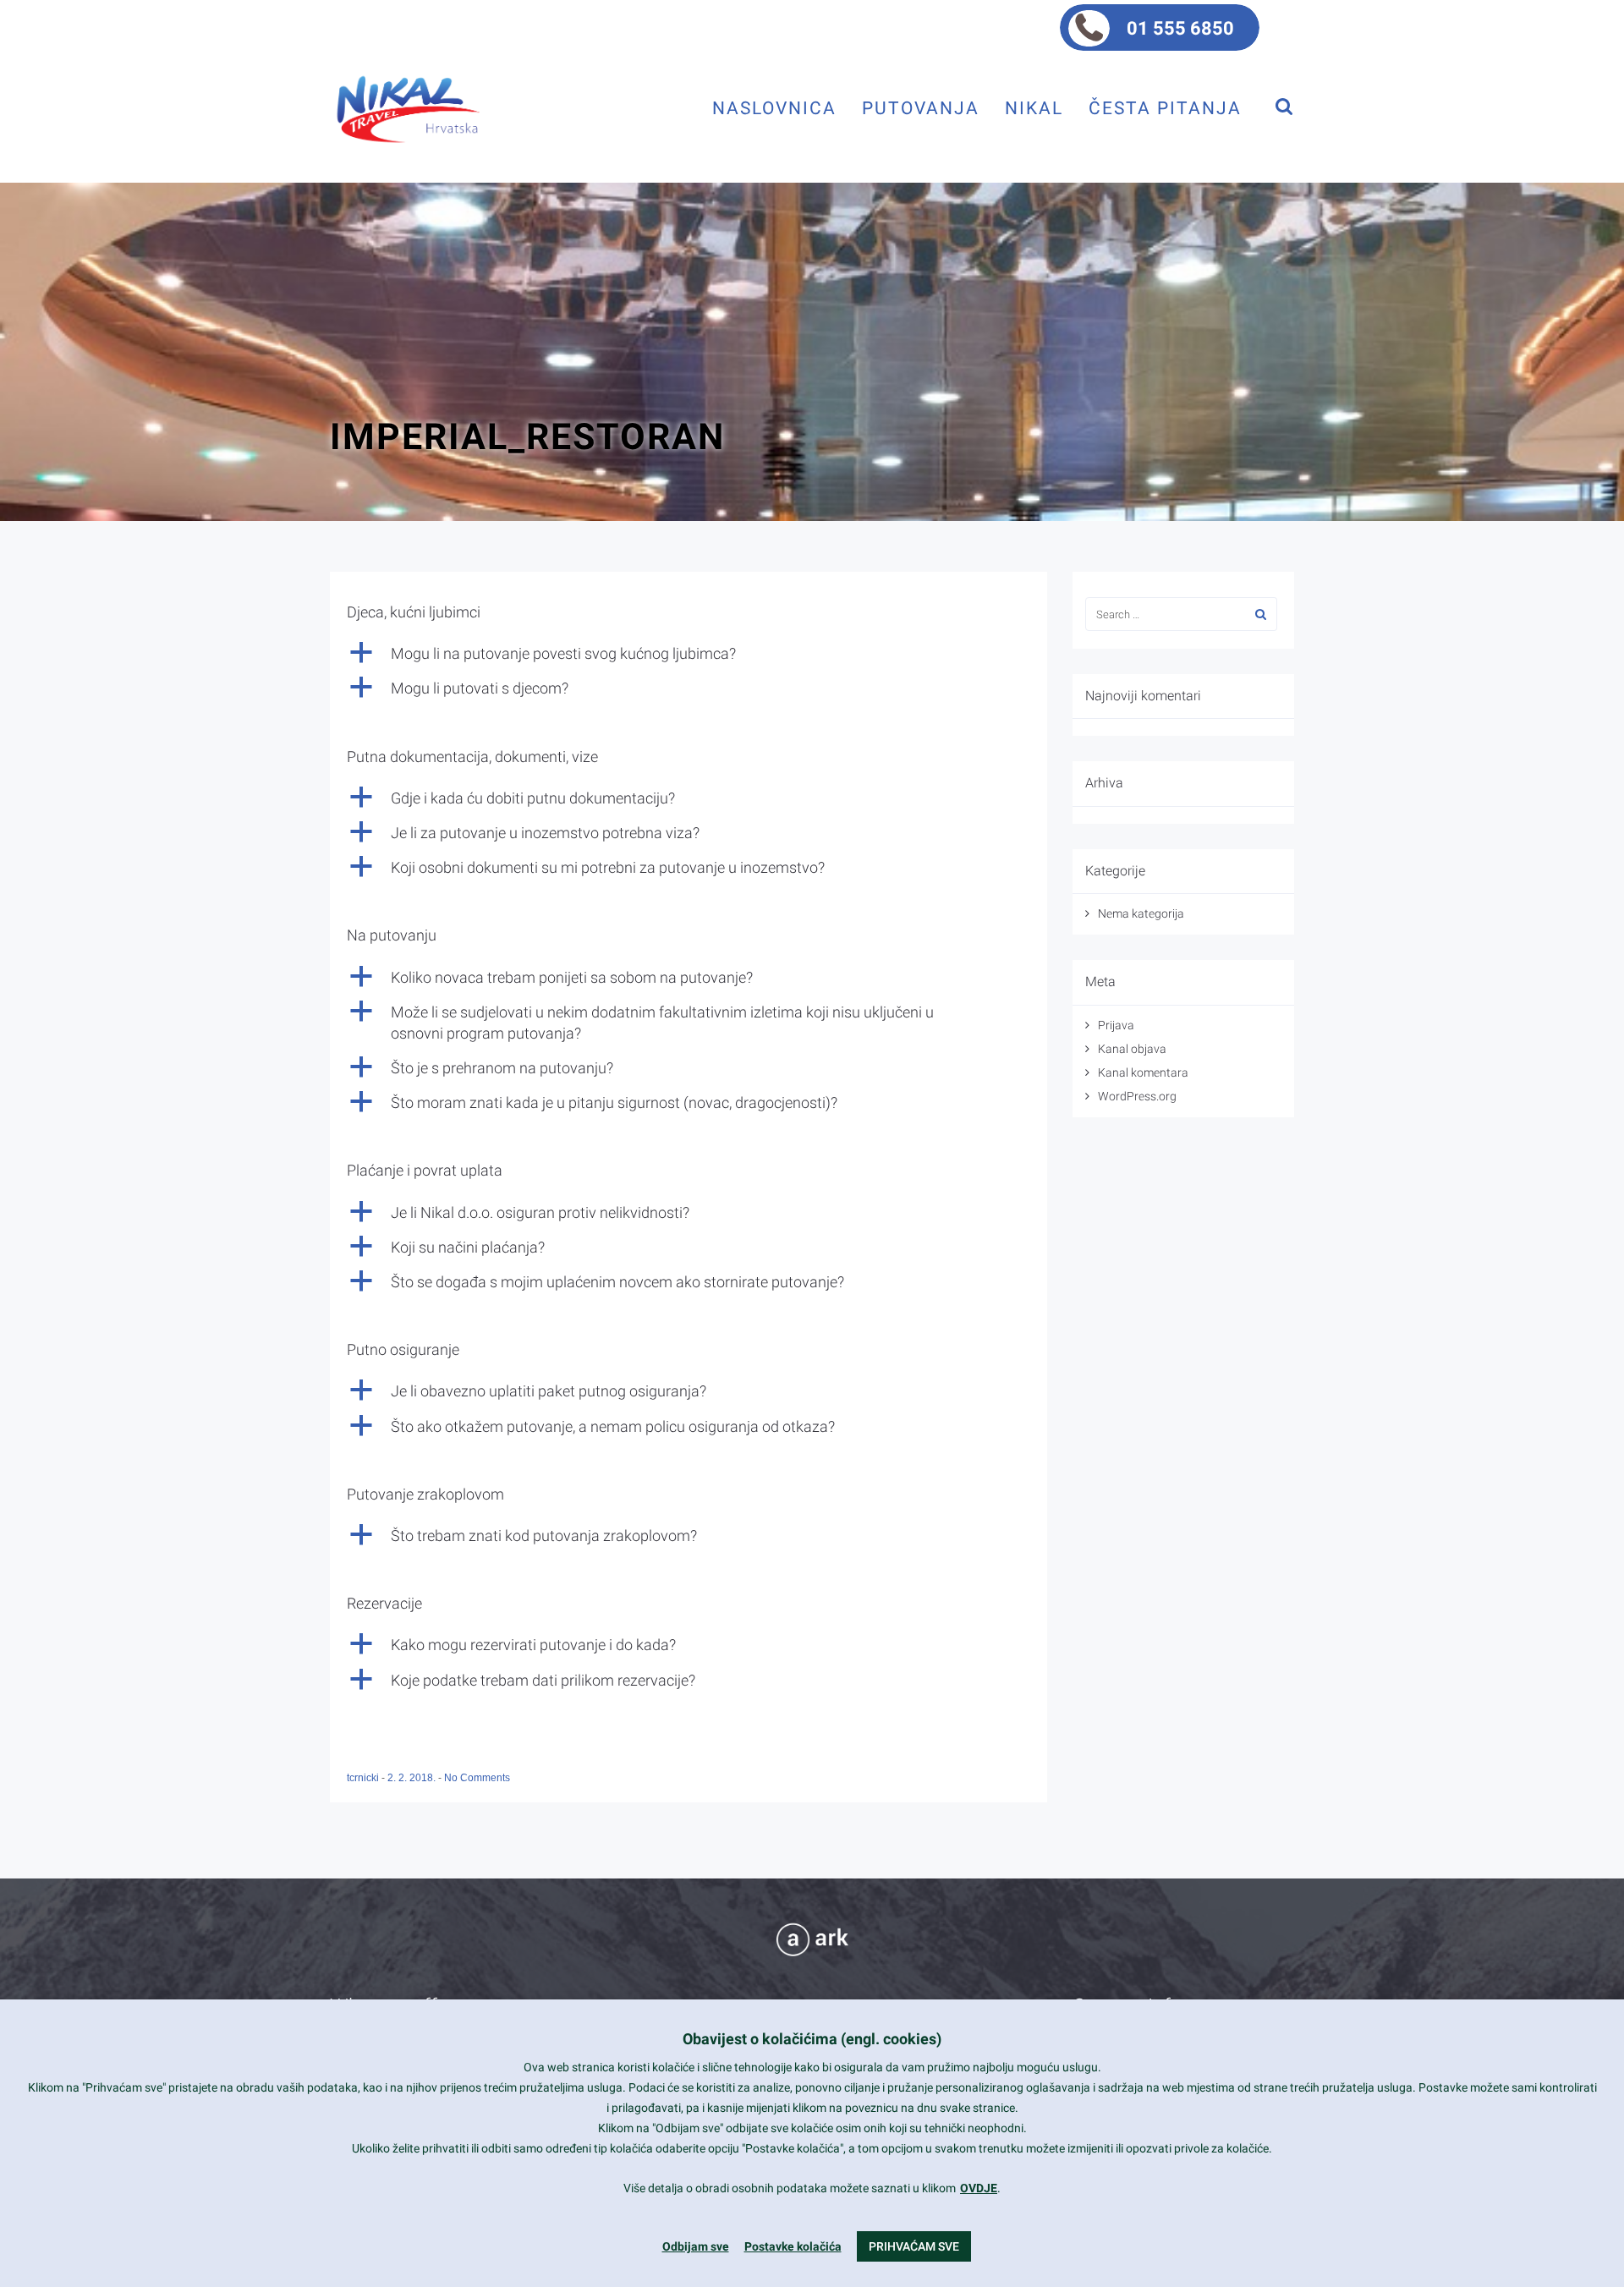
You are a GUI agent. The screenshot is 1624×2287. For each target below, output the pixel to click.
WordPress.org (1137, 1096)
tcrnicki (364, 1778)
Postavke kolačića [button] (793, 2246)
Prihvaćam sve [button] (914, 2246)
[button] (689, 653)
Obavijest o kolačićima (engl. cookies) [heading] (812, 2039)
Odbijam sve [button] (696, 2246)
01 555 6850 (1180, 28)
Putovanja (921, 108)
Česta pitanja (1165, 108)
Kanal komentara (1143, 1072)
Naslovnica (774, 108)
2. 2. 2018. (413, 1778)
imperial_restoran (527, 436)
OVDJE (979, 2188)
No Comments (477, 1778)
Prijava (1116, 1025)
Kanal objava (1132, 1049)
